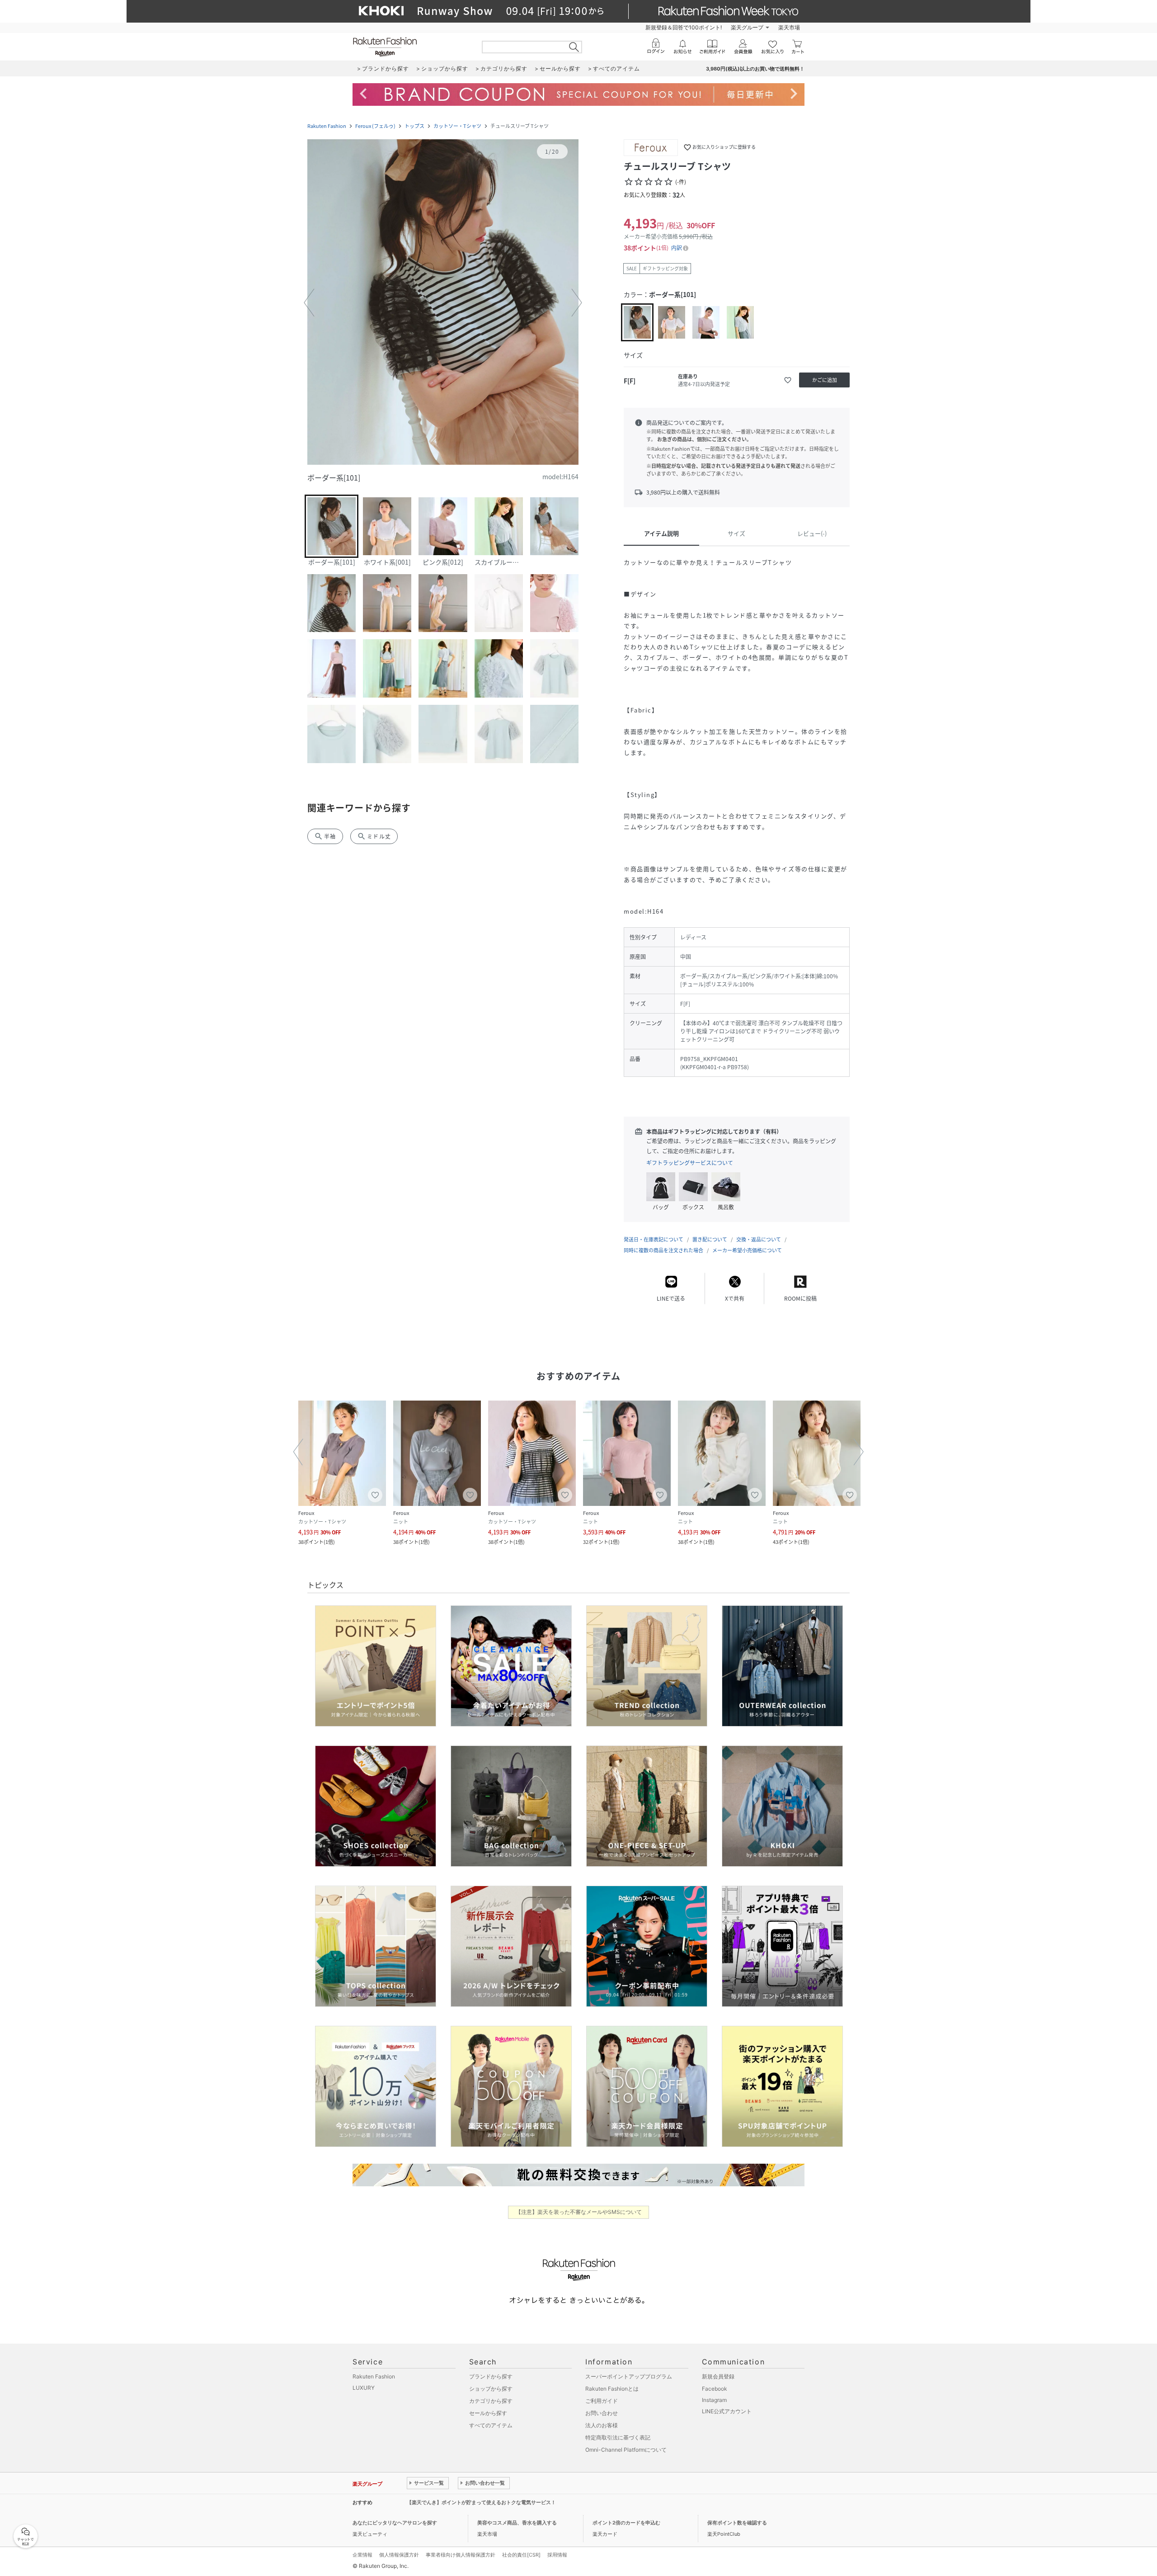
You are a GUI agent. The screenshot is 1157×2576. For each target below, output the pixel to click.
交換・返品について (759, 1239)
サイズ (736, 533)
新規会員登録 (718, 2376)
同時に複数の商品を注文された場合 (663, 1250)
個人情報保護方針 (399, 2555)
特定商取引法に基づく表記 (618, 2437)
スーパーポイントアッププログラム (629, 2376)
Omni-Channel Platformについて (626, 2450)
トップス (414, 126)
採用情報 (557, 2555)
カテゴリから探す (491, 2401)
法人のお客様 (602, 2425)
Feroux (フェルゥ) (375, 126)
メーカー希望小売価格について (747, 1250)
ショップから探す (491, 2389)
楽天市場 (789, 27)
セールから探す (488, 2413)
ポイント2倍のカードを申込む (626, 2523)
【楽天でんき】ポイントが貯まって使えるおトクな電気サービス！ (481, 2502)
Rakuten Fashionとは (612, 2389)
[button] (443, 303)
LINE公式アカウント (727, 2411)
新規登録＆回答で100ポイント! (684, 27)
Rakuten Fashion (327, 126)
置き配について (710, 1239)
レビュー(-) (812, 533)
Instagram (714, 2400)
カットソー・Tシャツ (457, 126)
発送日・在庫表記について (654, 1239)
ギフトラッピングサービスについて (690, 1163)
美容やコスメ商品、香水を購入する (517, 2523)
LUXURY (364, 2388)
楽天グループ (747, 27)
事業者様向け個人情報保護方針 (461, 2555)
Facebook (715, 2389)
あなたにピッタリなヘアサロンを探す (395, 2523)
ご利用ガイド (602, 2401)
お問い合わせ (602, 2413)
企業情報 (362, 2555)
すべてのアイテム (491, 2425)
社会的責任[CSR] (521, 2555)
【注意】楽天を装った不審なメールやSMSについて (579, 2212)
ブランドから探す (491, 2376)
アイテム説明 (661, 533)
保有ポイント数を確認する (737, 2523)
